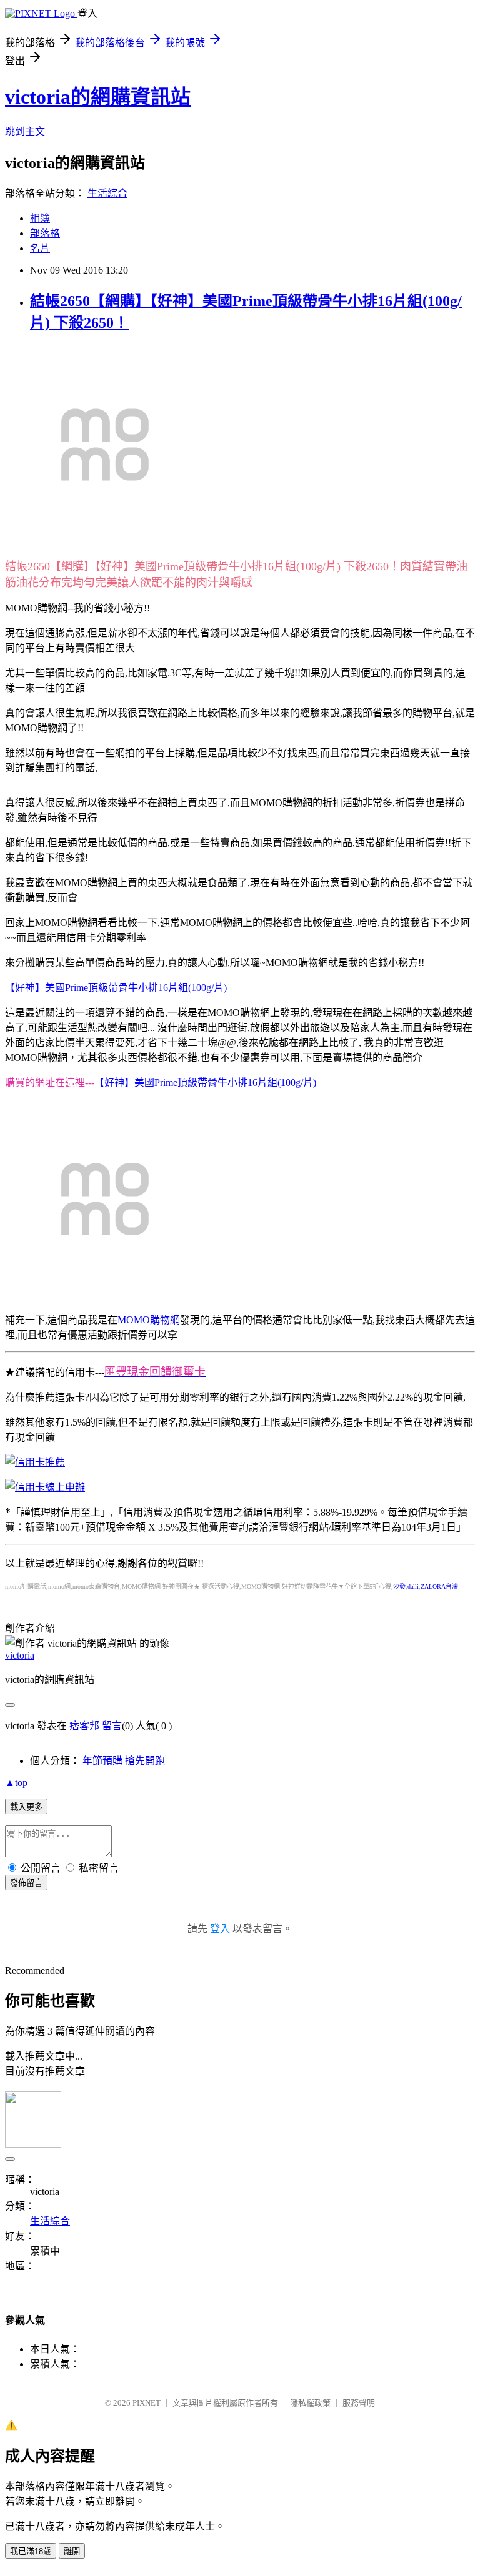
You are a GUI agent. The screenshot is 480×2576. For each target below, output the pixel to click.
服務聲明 (359, 2403)
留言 (112, 1726)
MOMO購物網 (149, 1320)
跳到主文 (25, 131)
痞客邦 (84, 1726)
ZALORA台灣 (439, 1587)
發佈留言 (26, 1883)
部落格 (45, 233)
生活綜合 (107, 193)
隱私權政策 (310, 2403)
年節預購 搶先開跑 (124, 1761)
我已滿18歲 (31, 2551)
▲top (16, 1783)
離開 (72, 2551)
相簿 (40, 218)
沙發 (399, 1587)
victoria (20, 1655)
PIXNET (147, 2403)
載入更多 (26, 1807)
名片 (40, 248)
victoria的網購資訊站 (98, 97)
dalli (413, 1587)
